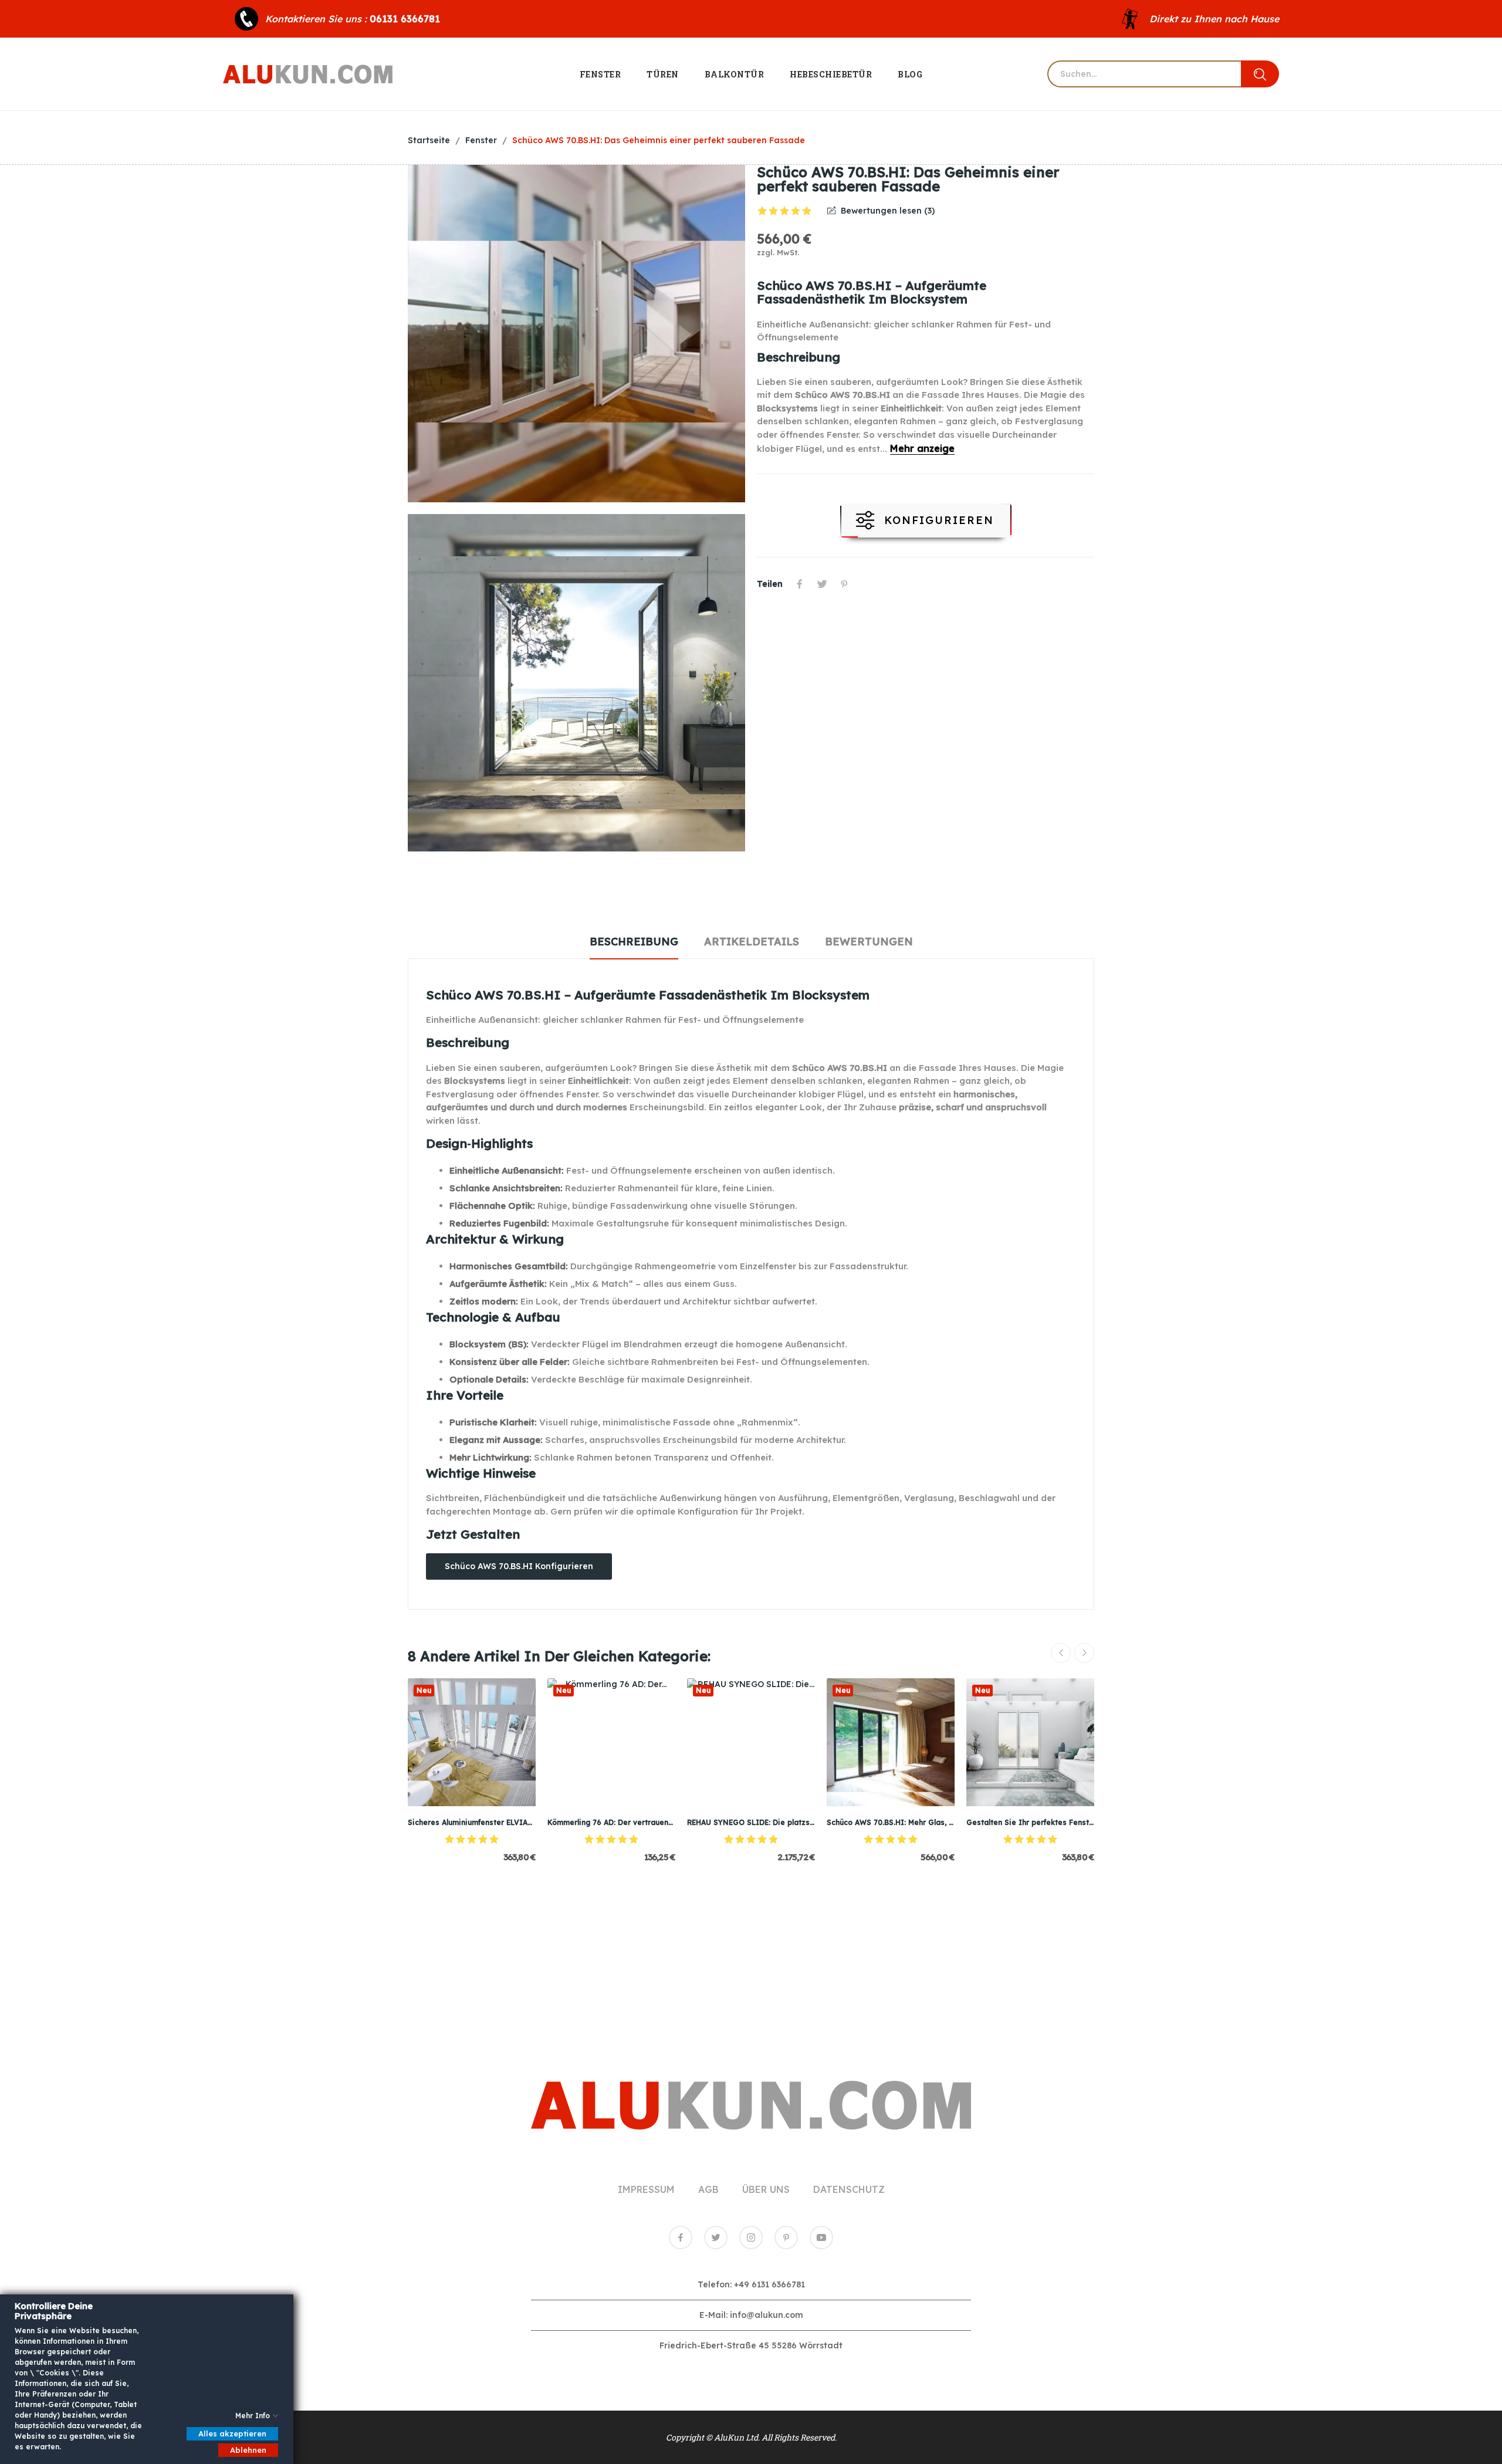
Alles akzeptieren (232, 2433)
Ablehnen (248, 2450)
